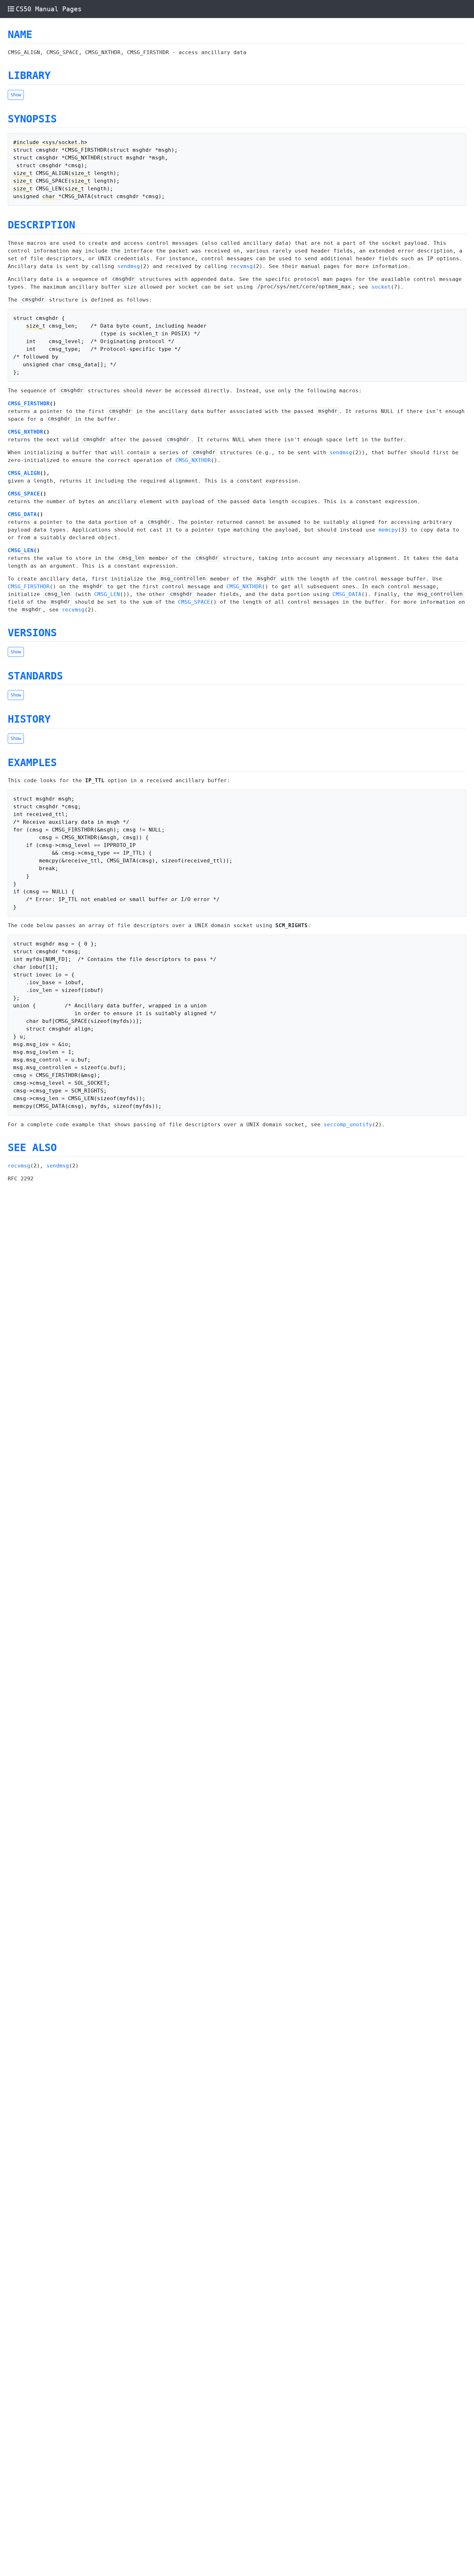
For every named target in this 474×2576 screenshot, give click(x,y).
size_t (23, 173)
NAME (20, 34)
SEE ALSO (32, 1148)
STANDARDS (35, 676)
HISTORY (29, 719)
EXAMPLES (32, 763)
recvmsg (242, 266)
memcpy (388, 530)
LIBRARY (29, 75)
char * (52, 196)
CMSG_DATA (22, 514)
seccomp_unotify (348, 1125)
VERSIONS (32, 633)
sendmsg (129, 266)
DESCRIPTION (41, 225)
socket (381, 287)
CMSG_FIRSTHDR (29, 404)
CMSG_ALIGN (24, 473)
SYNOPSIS (32, 119)
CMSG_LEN (21, 550)
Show (16, 95)
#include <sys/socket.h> (50, 142)
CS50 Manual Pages (49, 9)
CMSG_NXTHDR (25, 432)
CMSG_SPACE (24, 494)
